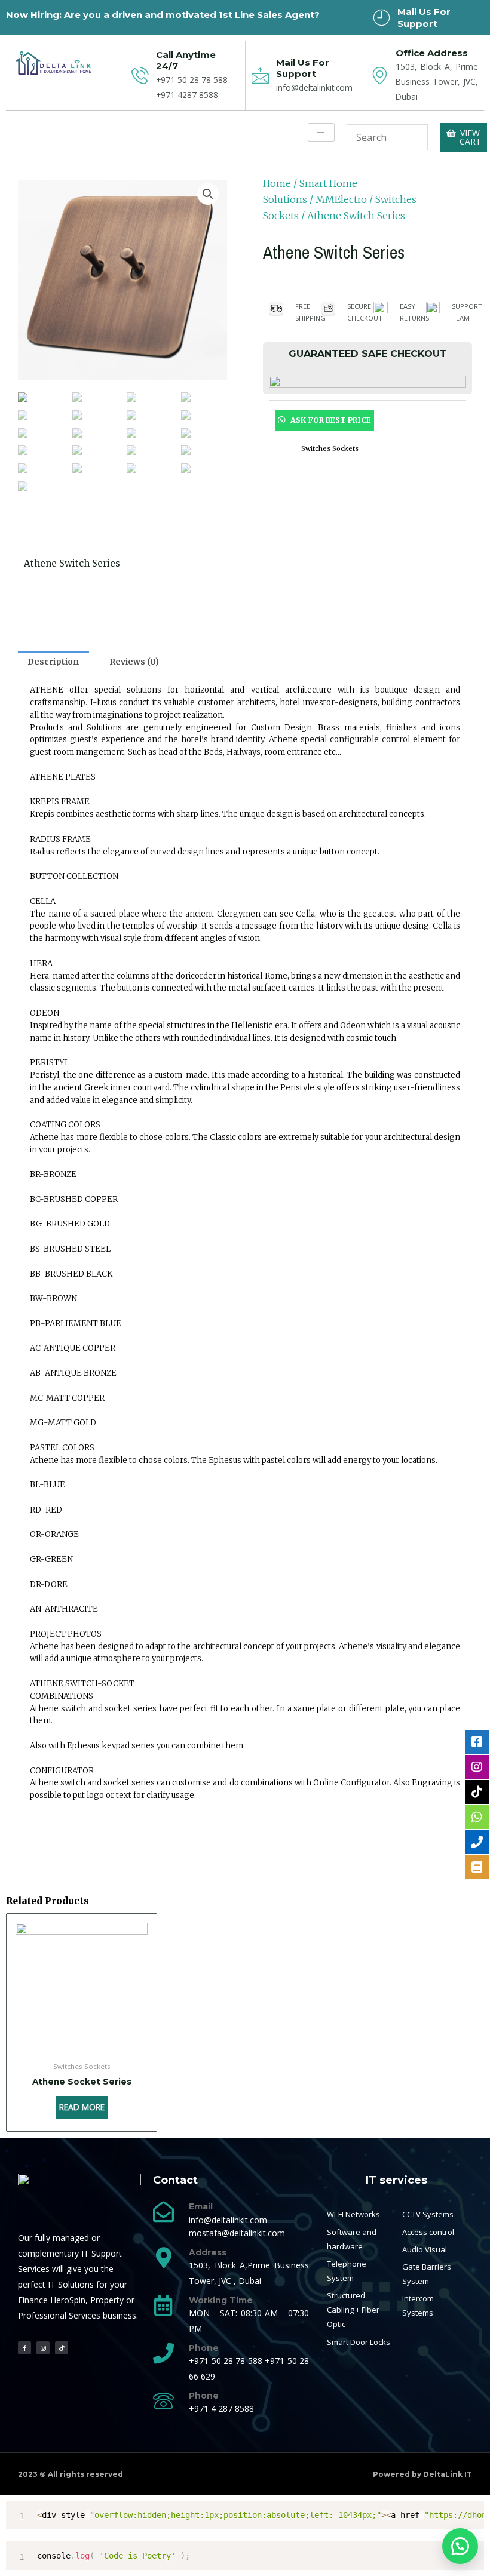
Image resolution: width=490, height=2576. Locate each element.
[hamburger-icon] (321, 133)
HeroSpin (68, 2300)
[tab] (53, 662)
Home (277, 183)
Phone (204, 2348)
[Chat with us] (460, 2546)
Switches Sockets (330, 448)
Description (53, 662)
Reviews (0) (134, 662)
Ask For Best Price (330, 420)
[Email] (163, 2211)
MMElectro (341, 199)
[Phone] (163, 2353)
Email (201, 2206)
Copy (470, 2512)
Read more (82, 2107)
